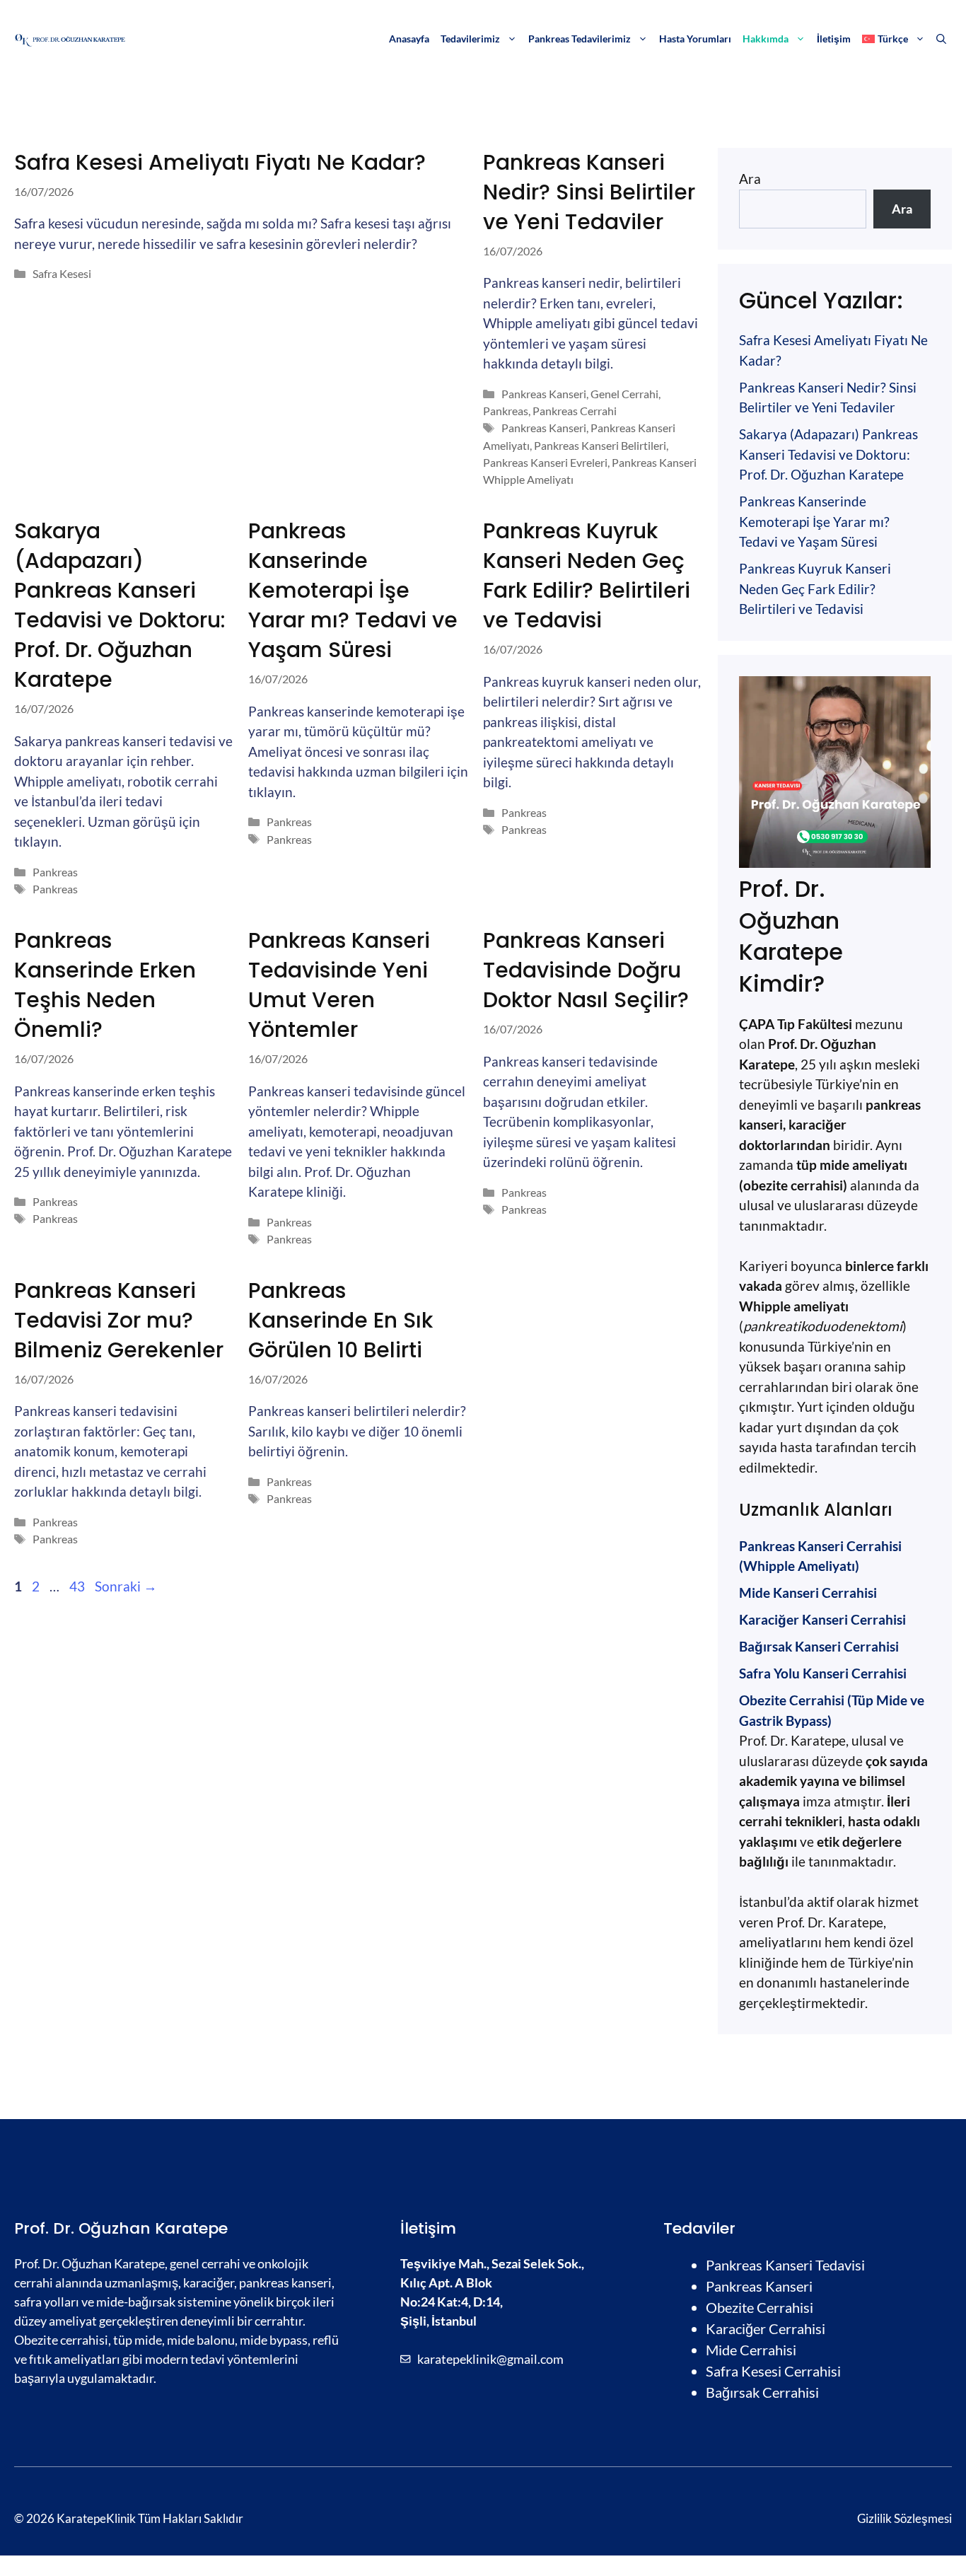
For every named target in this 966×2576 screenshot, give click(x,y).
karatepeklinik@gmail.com (490, 2359)
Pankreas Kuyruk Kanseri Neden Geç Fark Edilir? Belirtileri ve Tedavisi (587, 575)
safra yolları (47, 2302)
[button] (941, 39)
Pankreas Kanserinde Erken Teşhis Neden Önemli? (105, 985)
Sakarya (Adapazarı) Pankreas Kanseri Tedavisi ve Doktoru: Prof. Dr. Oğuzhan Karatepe (120, 605)
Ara (750, 179)
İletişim (834, 39)
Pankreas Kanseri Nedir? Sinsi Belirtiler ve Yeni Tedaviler (589, 192)
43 (78, 1586)
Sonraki (126, 1586)
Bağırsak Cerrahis (761, 2392)
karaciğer (209, 2282)
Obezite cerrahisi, (63, 2340)
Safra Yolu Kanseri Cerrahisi (823, 1673)
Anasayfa (409, 39)
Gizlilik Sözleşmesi (904, 2518)
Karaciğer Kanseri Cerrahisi (822, 1619)
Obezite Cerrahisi (760, 2307)
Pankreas (506, 411)
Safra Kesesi (62, 273)
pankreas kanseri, (287, 2282)
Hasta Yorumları (695, 39)
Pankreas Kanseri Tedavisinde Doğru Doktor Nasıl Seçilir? (586, 970)
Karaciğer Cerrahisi (766, 2328)
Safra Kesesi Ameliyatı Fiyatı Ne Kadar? (220, 162)
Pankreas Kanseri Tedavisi (785, 2265)
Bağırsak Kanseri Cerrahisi (819, 1646)
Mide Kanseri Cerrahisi (808, 1592)
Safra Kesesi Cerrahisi (773, 2371)
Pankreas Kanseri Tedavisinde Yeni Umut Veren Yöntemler (339, 985)
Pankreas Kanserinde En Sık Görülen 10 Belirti (341, 1320)
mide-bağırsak (136, 2302)
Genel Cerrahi (624, 394)
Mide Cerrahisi (751, 2350)
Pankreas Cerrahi (575, 411)
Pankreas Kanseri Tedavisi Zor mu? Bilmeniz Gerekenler (119, 1320)
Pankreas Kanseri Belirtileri (600, 445)
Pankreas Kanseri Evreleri (545, 462)
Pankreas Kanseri (544, 394)
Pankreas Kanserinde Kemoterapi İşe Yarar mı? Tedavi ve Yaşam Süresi (353, 590)
